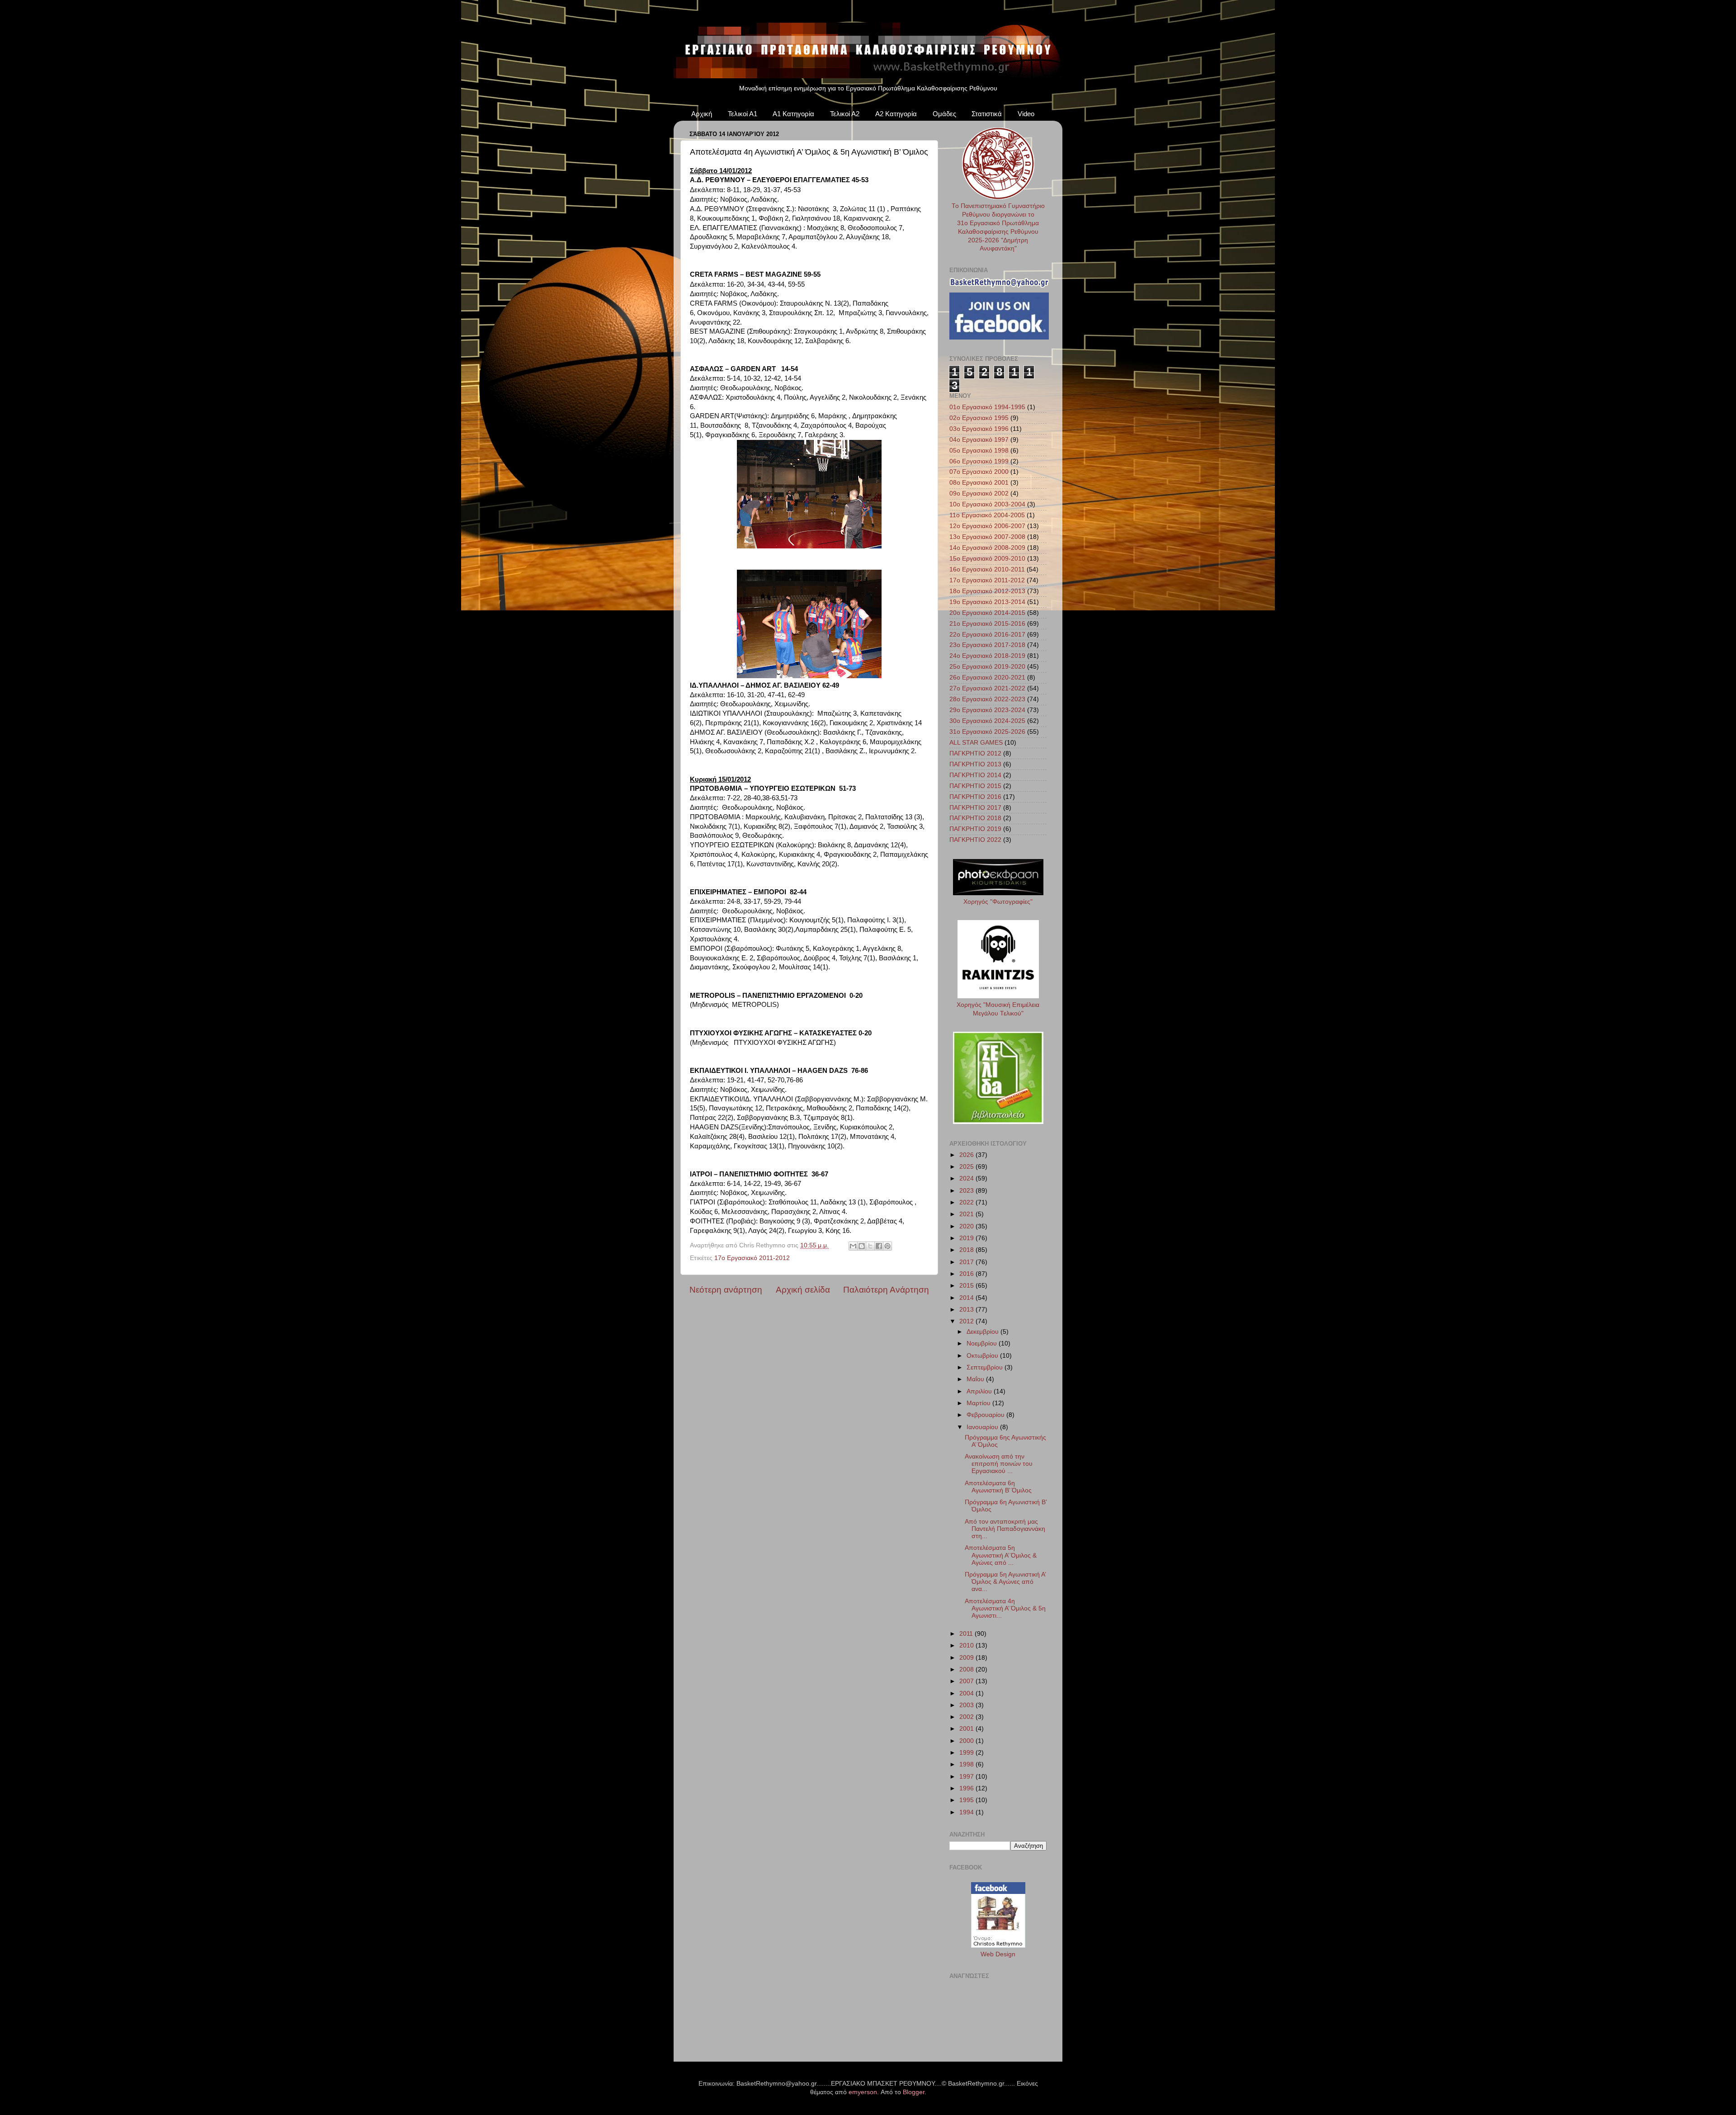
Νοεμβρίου (983, 1343)
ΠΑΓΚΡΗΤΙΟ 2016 (975, 797)
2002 (967, 1717)
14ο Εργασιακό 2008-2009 (987, 548)
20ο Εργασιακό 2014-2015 (987, 613)
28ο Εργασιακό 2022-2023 (987, 699)
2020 (967, 1226)
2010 (967, 1645)
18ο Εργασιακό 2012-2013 (987, 591)
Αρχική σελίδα (803, 1290)
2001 (967, 1729)
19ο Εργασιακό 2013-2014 (987, 602)
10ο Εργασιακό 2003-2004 (987, 504)
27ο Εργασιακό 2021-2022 (987, 688)
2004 (967, 1693)
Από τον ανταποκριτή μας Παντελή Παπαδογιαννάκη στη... (1005, 1529)
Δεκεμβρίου (984, 1332)
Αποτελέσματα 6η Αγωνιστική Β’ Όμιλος (998, 1487)
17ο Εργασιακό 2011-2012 (752, 1258)
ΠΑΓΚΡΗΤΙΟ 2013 (975, 764)
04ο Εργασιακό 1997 (979, 440)
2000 (967, 1741)
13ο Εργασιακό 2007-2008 (987, 537)
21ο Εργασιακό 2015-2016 (987, 624)
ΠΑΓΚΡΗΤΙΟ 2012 (975, 753)
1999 (967, 1753)
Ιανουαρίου (983, 1427)
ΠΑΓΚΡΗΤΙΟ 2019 (975, 829)
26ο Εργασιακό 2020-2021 (987, 677)
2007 (967, 1681)
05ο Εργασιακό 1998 (979, 451)
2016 (967, 1274)
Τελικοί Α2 (845, 114)
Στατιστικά (987, 114)
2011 (967, 1634)
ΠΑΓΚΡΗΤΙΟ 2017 (975, 808)
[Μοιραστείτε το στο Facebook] (879, 1246)
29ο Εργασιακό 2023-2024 (987, 710)
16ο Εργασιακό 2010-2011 (987, 569)
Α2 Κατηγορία (896, 114)
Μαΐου (976, 1379)
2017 (967, 1262)
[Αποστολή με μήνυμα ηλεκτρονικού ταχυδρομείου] (853, 1246)
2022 (967, 1202)
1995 (967, 1800)
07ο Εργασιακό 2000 (979, 472)
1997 (967, 1777)
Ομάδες (944, 114)
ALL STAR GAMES (976, 743)
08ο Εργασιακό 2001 (979, 483)
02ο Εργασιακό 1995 (979, 418)
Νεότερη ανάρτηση (726, 1290)
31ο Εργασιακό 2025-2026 (987, 732)
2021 (967, 1214)
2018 (967, 1250)
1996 (967, 1788)
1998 (967, 1764)
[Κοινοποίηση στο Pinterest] (887, 1246)
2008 (967, 1669)
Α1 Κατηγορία (793, 114)
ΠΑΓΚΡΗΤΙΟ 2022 (975, 840)
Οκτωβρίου (983, 1356)
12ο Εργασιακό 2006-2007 (987, 526)
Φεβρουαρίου (986, 1415)
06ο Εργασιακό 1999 (979, 461)
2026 (967, 1155)
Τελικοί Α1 (743, 114)
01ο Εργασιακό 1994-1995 (987, 407)
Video (1026, 114)
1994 (967, 1812)
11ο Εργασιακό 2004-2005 (987, 515)
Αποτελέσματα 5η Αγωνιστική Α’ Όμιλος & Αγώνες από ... (1001, 1555)
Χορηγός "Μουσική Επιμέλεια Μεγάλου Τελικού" (998, 1009)
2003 (967, 1705)
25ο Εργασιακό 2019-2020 (987, 667)
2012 (967, 1321)
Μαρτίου (979, 1403)
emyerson (863, 2092)
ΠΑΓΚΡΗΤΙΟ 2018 (975, 818)
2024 (967, 1178)
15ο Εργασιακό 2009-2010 (987, 559)
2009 (967, 1658)
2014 (967, 1298)
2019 (967, 1238)
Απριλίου (980, 1391)
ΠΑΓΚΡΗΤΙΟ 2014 (975, 775)
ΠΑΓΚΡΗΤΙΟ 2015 (975, 786)
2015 (967, 1286)
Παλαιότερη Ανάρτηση (886, 1290)
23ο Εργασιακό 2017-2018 (987, 645)
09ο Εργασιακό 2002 (979, 493)
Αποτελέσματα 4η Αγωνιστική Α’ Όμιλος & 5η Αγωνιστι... (1005, 1608)
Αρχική (702, 114)
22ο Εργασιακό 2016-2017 (987, 635)
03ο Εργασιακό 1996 (979, 429)
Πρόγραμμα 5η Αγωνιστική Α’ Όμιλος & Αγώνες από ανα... (1005, 1582)
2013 (967, 1310)
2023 (967, 1191)
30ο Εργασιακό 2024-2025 (987, 721)
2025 (967, 1167)
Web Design (998, 1954)
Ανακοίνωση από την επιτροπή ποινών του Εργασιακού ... (999, 1464)
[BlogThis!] (862, 1246)
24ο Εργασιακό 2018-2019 (987, 656)
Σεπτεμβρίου (986, 1367)
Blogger (914, 2092)
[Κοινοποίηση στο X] (870, 1246)
